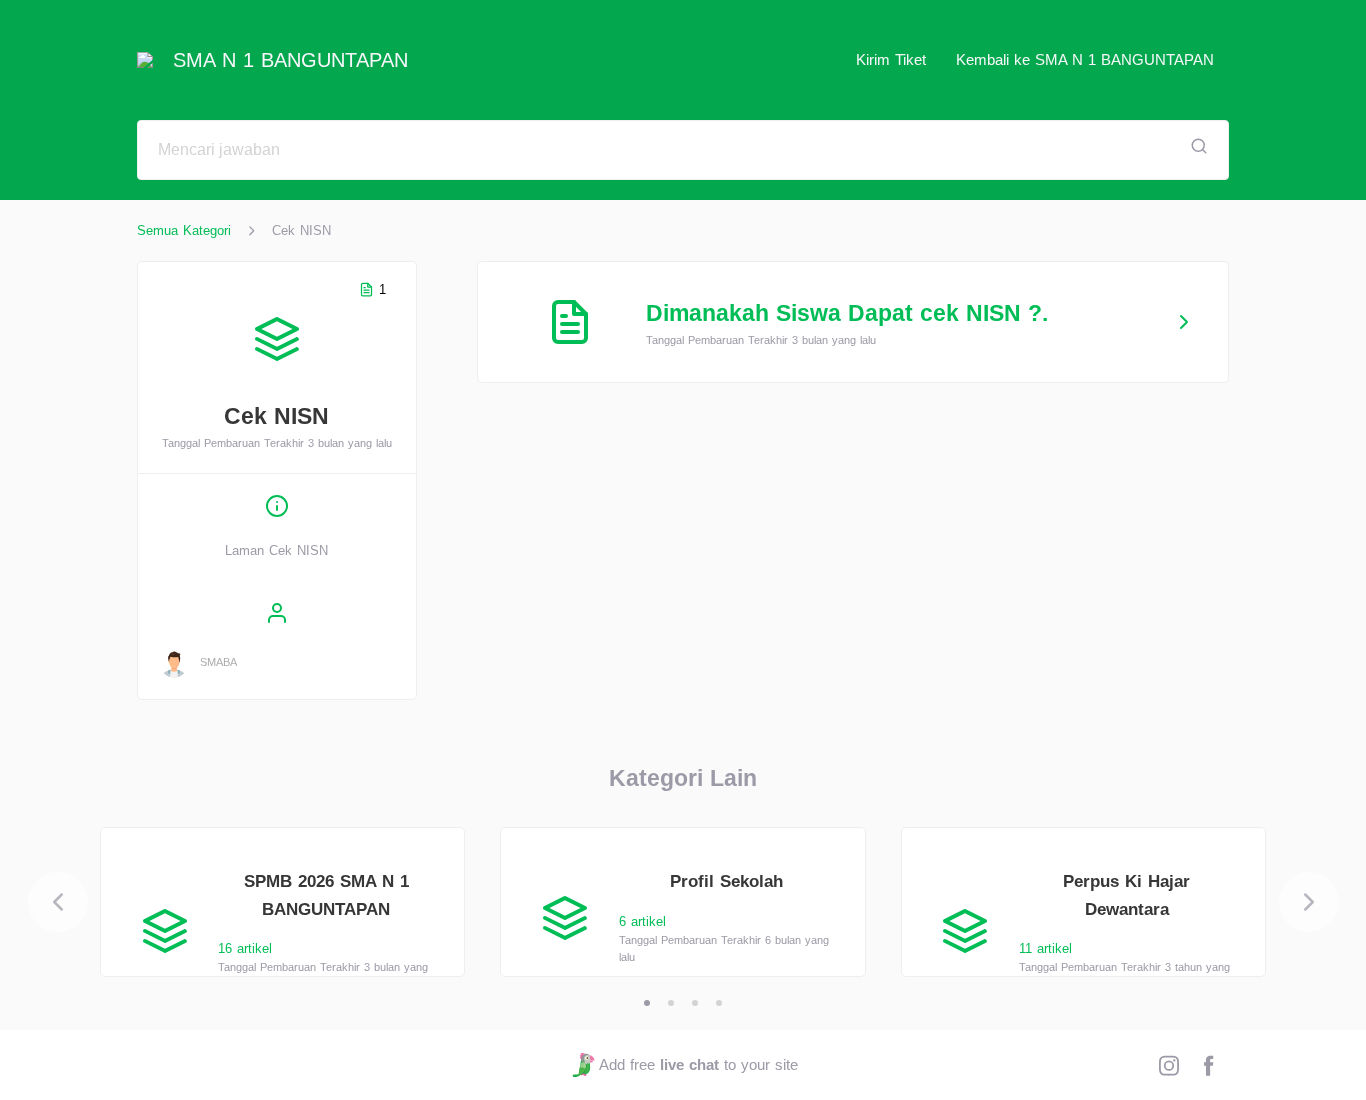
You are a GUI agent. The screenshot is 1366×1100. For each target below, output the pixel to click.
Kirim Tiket (891, 59)
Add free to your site (698, 1064)
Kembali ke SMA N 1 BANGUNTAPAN (1085, 59)
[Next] (1309, 902)
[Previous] (58, 902)
